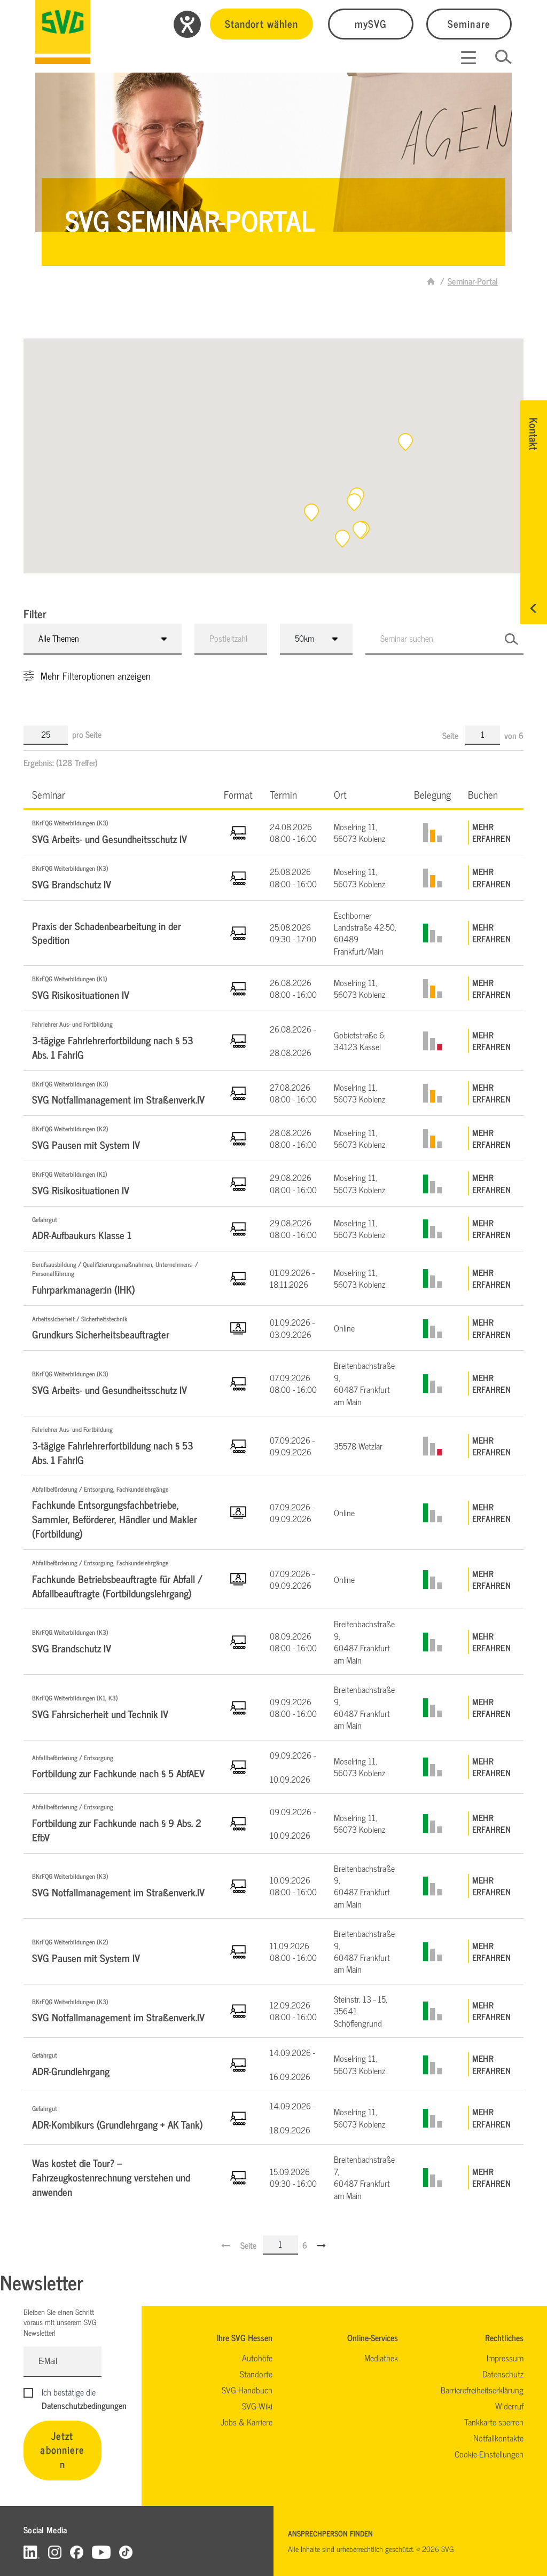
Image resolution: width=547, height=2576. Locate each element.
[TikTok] (126, 2552)
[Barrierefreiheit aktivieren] (187, 24)
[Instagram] (55, 2552)
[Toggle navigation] (468, 58)
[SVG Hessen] (63, 32)
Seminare (469, 23)
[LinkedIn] (32, 2552)
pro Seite (87, 734)
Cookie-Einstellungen (489, 2454)
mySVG (371, 23)
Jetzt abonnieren (62, 2450)
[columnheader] (119, 794)
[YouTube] (101, 2552)
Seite (451, 735)
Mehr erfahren (491, 833)
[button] (405, 442)
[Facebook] (77, 2552)
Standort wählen (261, 23)
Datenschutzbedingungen (84, 2405)
